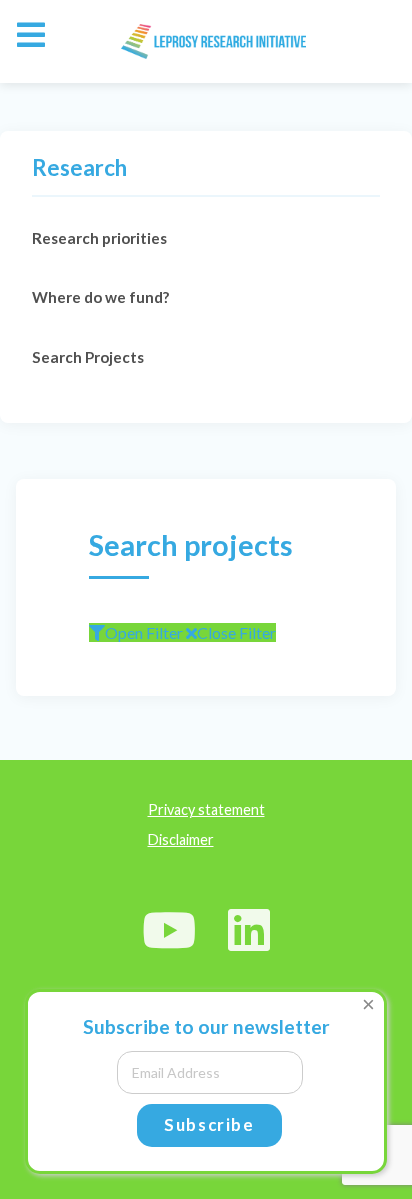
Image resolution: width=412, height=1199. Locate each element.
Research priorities (99, 238)
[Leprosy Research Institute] (205, 41)
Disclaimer (181, 839)
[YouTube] (169, 930)
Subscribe (209, 1124)
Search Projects (88, 357)
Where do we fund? (100, 297)
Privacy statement (206, 809)
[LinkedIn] (249, 930)
